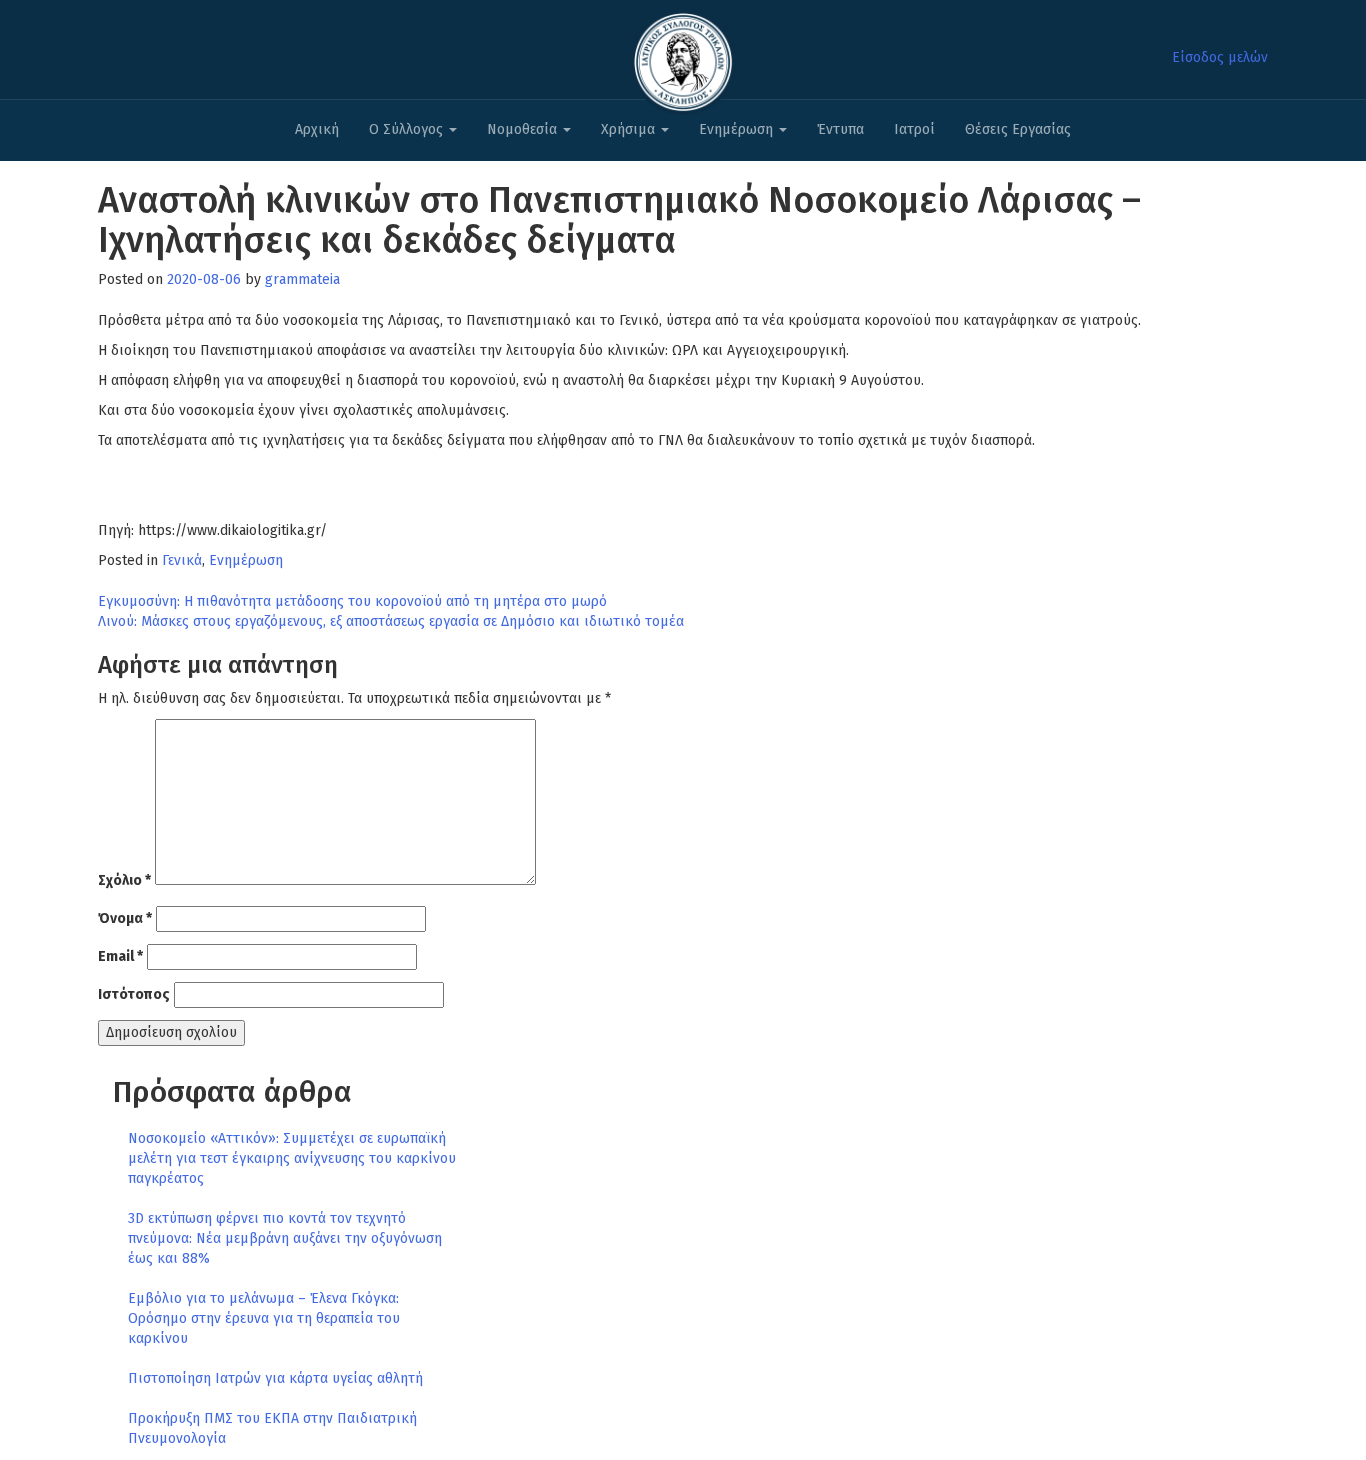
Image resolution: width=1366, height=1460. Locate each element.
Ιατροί (914, 129)
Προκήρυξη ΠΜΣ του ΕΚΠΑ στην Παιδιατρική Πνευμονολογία (272, 1428)
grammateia (302, 279)
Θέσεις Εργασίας (1018, 129)
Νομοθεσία (524, 129)
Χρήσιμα (630, 129)
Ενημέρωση (738, 129)
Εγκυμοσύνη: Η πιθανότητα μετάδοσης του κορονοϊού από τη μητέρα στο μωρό (352, 601)
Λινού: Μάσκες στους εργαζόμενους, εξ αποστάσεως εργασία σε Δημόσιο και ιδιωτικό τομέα (391, 621)
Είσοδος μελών (1220, 57)
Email (120, 956)
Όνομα (125, 918)
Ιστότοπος (134, 994)
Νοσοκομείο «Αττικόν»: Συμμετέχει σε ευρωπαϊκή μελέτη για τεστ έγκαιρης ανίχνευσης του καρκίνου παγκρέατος (292, 1158)
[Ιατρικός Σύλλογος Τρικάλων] (683, 56)
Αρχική (317, 129)
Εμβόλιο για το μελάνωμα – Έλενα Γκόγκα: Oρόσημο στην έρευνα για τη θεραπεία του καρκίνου (264, 1318)
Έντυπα (840, 129)
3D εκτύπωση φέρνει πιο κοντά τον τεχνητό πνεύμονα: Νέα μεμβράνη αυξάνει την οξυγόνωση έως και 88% (285, 1238)
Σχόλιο (124, 880)
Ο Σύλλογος (408, 129)
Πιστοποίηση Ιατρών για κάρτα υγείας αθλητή (275, 1378)
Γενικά (182, 560)
